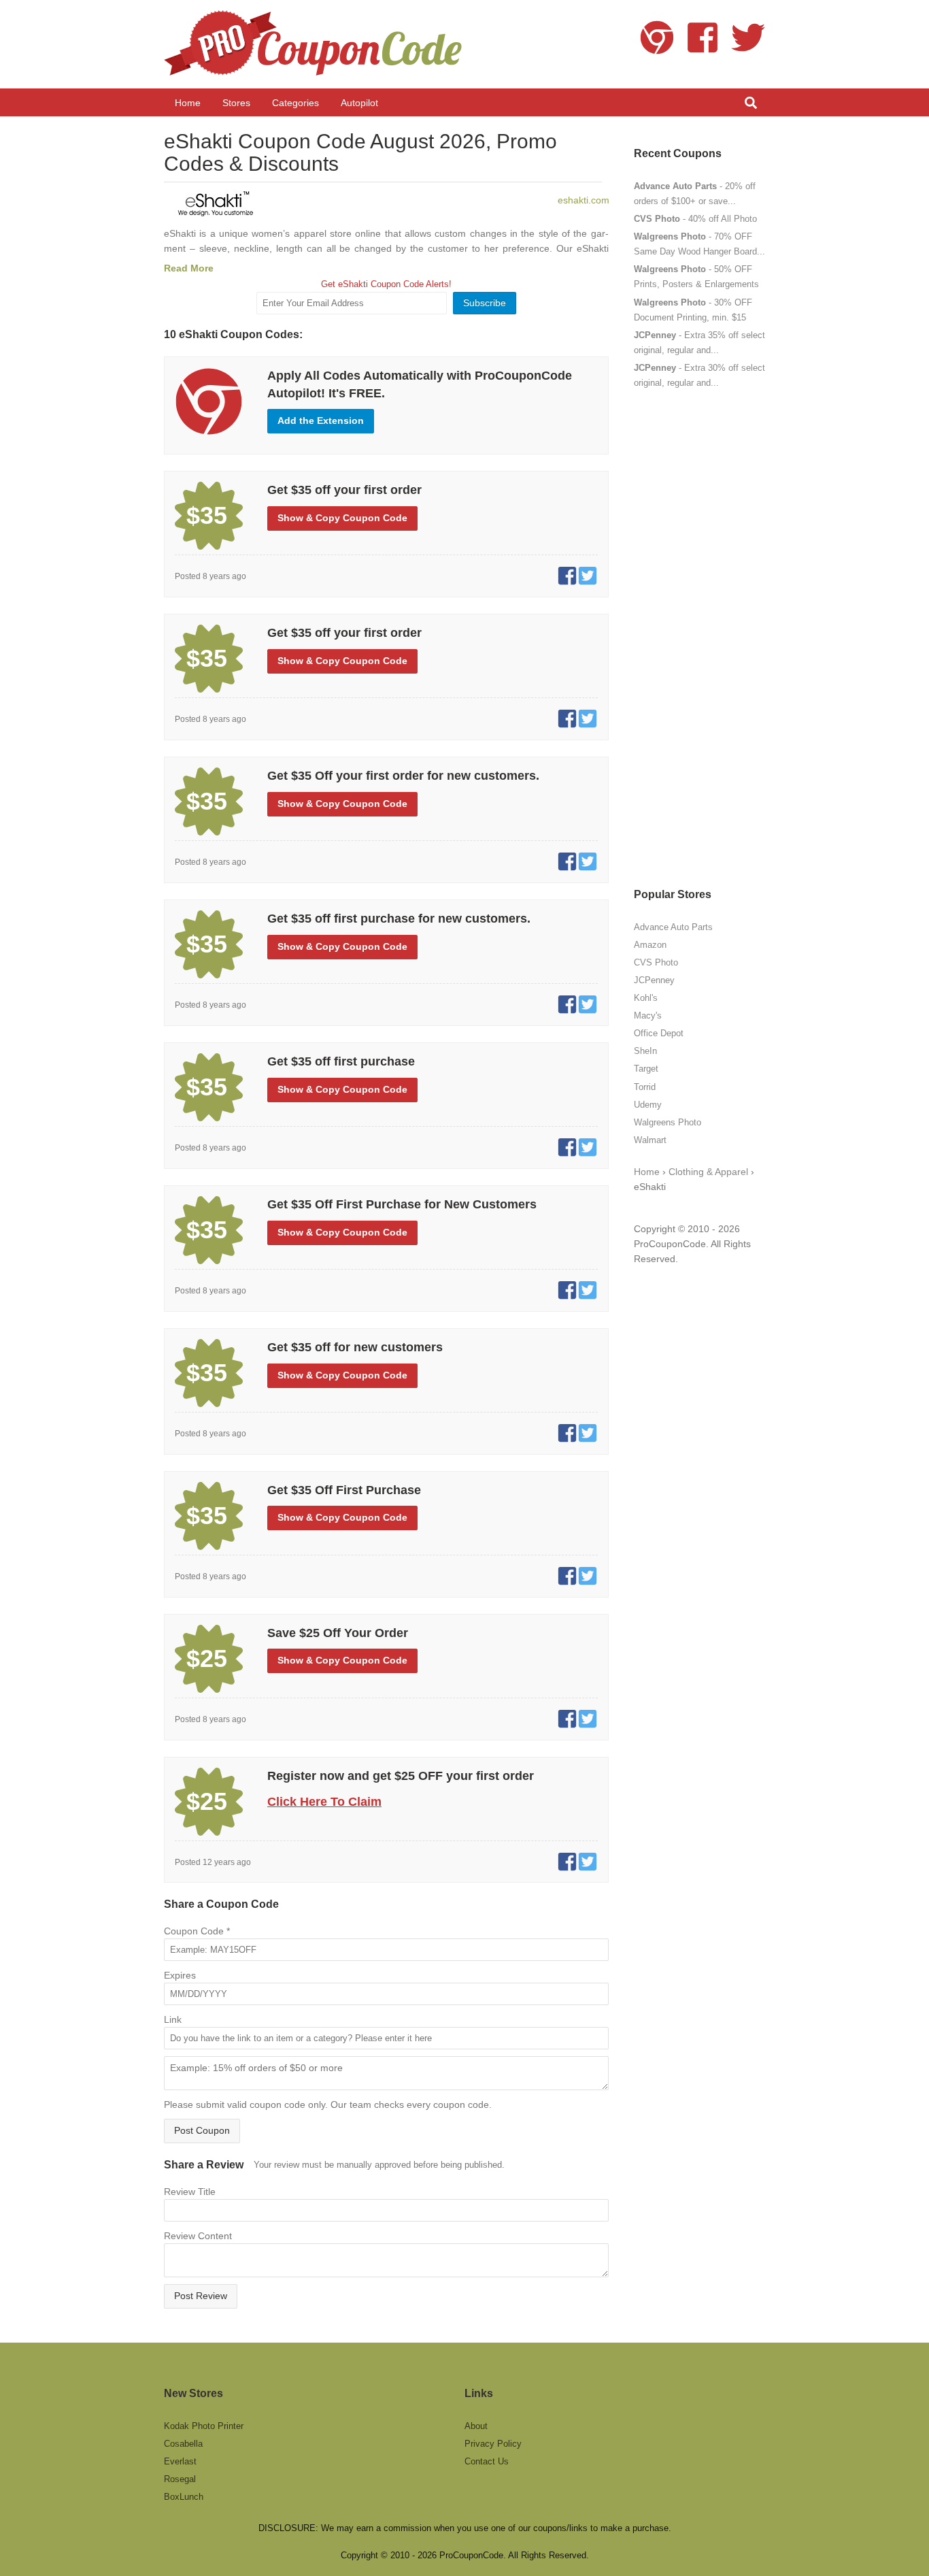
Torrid (645, 1087)
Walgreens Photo (668, 1122)
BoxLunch (184, 2497)
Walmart (650, 1140)
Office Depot (659, 1033)
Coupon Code (197, 1931)
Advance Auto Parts (673, 927)
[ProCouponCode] (315, 44)
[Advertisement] (699, 638)
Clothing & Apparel (708, 1172)
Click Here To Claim (324, 1802)
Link (173, 2019)
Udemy (648, 1105)
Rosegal (180, 2479)
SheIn (645, 1051)
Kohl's (646, 998)
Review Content (198, 2236)
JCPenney (654, 980)
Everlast (180, 2461)
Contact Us (487, 2461)
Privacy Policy (493, 2444)
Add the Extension (321, 420)
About (476, 2426)
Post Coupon (202, 2130)
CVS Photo (656, 962)
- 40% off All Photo (695, 219)
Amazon (650, 945)
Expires (180, 1975)
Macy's (648, 1015)
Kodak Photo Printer (204, 2426)
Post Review (201, 2296)
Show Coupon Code (342, 518)
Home (647, 1172)
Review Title (190, 2192)
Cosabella (183, 2444)
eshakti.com (584, 200)
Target (646, 1069)
